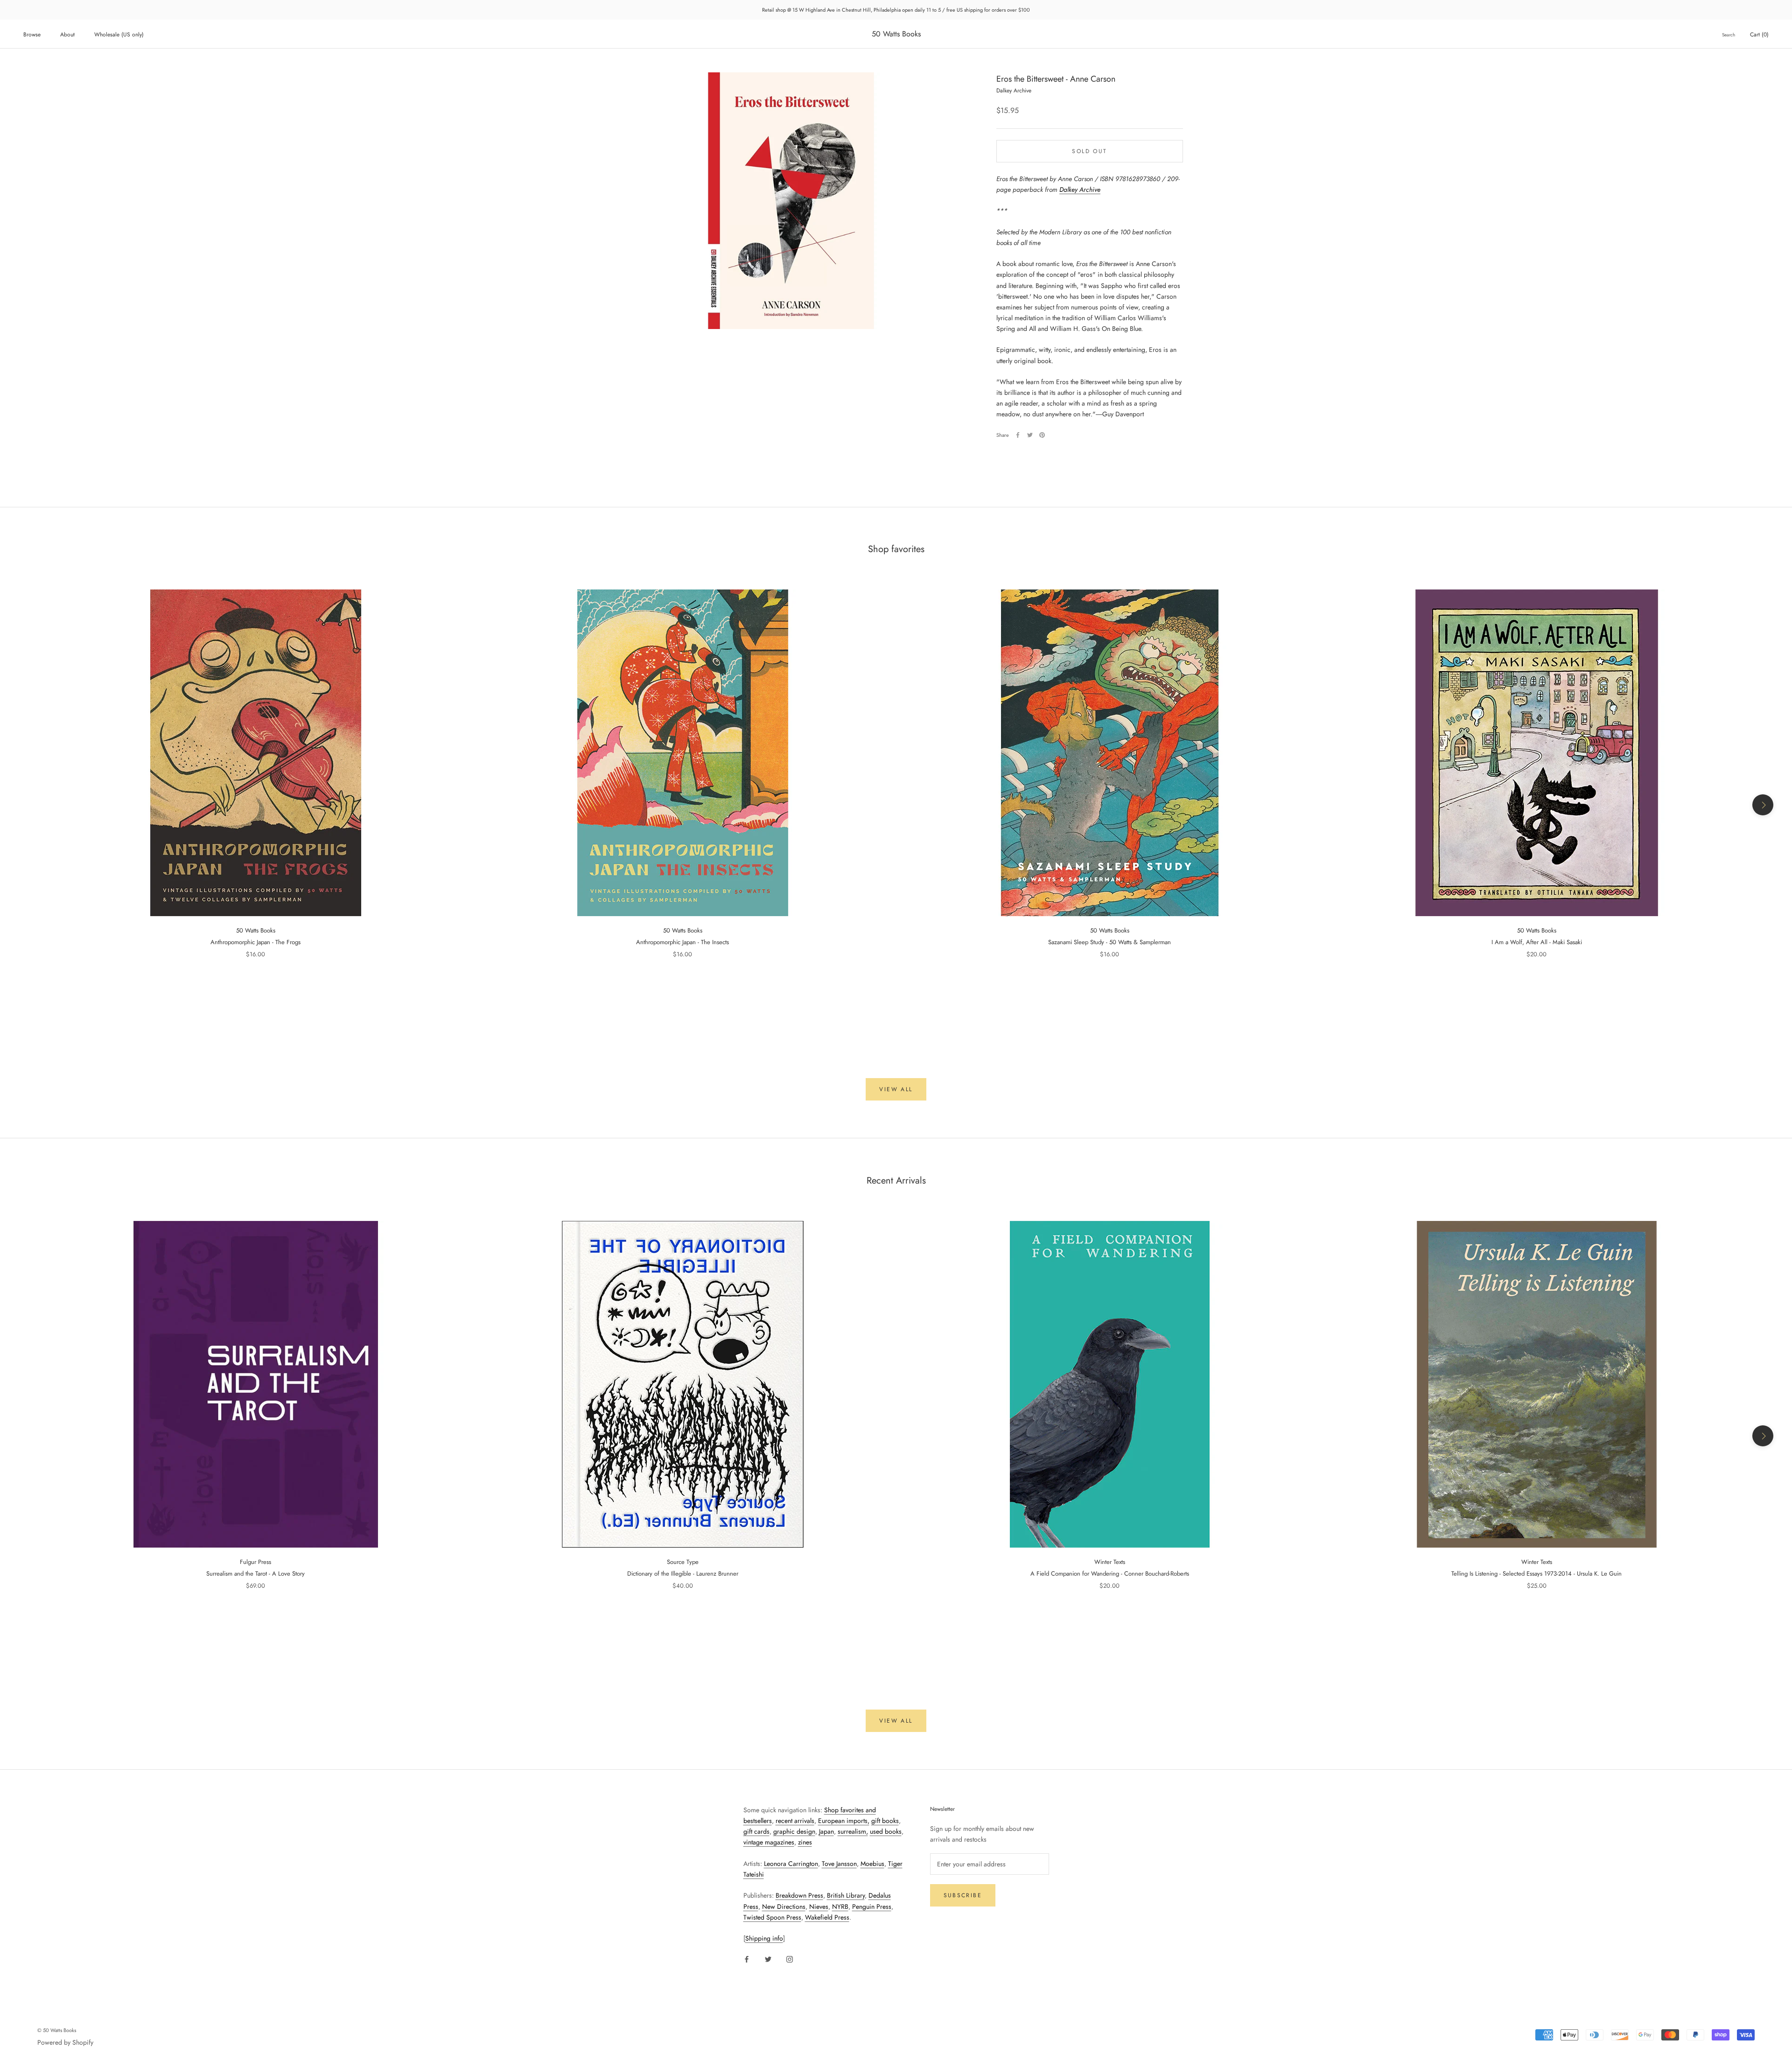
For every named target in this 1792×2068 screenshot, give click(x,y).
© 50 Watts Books (57, 2030)
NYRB (840, 1907)
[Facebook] (1018, 435)
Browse (32, 35)
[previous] (29, 805)
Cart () (1759, 35)
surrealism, (853, 1831)
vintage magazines (769, 1842)
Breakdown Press (799, 1895)
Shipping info (764, 1938)
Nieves (819, 1907)
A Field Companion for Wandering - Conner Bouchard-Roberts (1110, 1574)
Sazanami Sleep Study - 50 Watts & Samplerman (1109, 942)
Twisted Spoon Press (772, 1917)
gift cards (756, 1831)
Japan (826, 1831)
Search (1729, 35)
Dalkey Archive (1080, 189)
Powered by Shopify (65, 2042)
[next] (1763, 805)
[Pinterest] (1042, 435)
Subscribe (963, 1895)
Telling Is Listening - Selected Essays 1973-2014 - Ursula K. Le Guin (1536, 1574)
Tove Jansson (839, 1864)
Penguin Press (872, 1907)
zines (805, 1842)
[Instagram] (790, 1959)
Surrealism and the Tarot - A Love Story (255, 1574)
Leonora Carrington (791, 1864)
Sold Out (1089, 151)
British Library (846, 1895)
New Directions (784, 1907)
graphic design (794, 1831)
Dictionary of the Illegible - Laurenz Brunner (683, 1574)
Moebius (872, 1864)
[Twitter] (1030, 435)
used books (886, 1831)
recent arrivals (795, 1821)
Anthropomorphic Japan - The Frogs (255, 942)
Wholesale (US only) (119, 35)
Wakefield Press (827, 1917)
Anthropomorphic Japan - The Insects (682, 942)
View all (896, 1089)
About (67, 35)
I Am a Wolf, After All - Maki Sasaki (1537, 942)
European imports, (844, 1821)
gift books (885, 1821)
